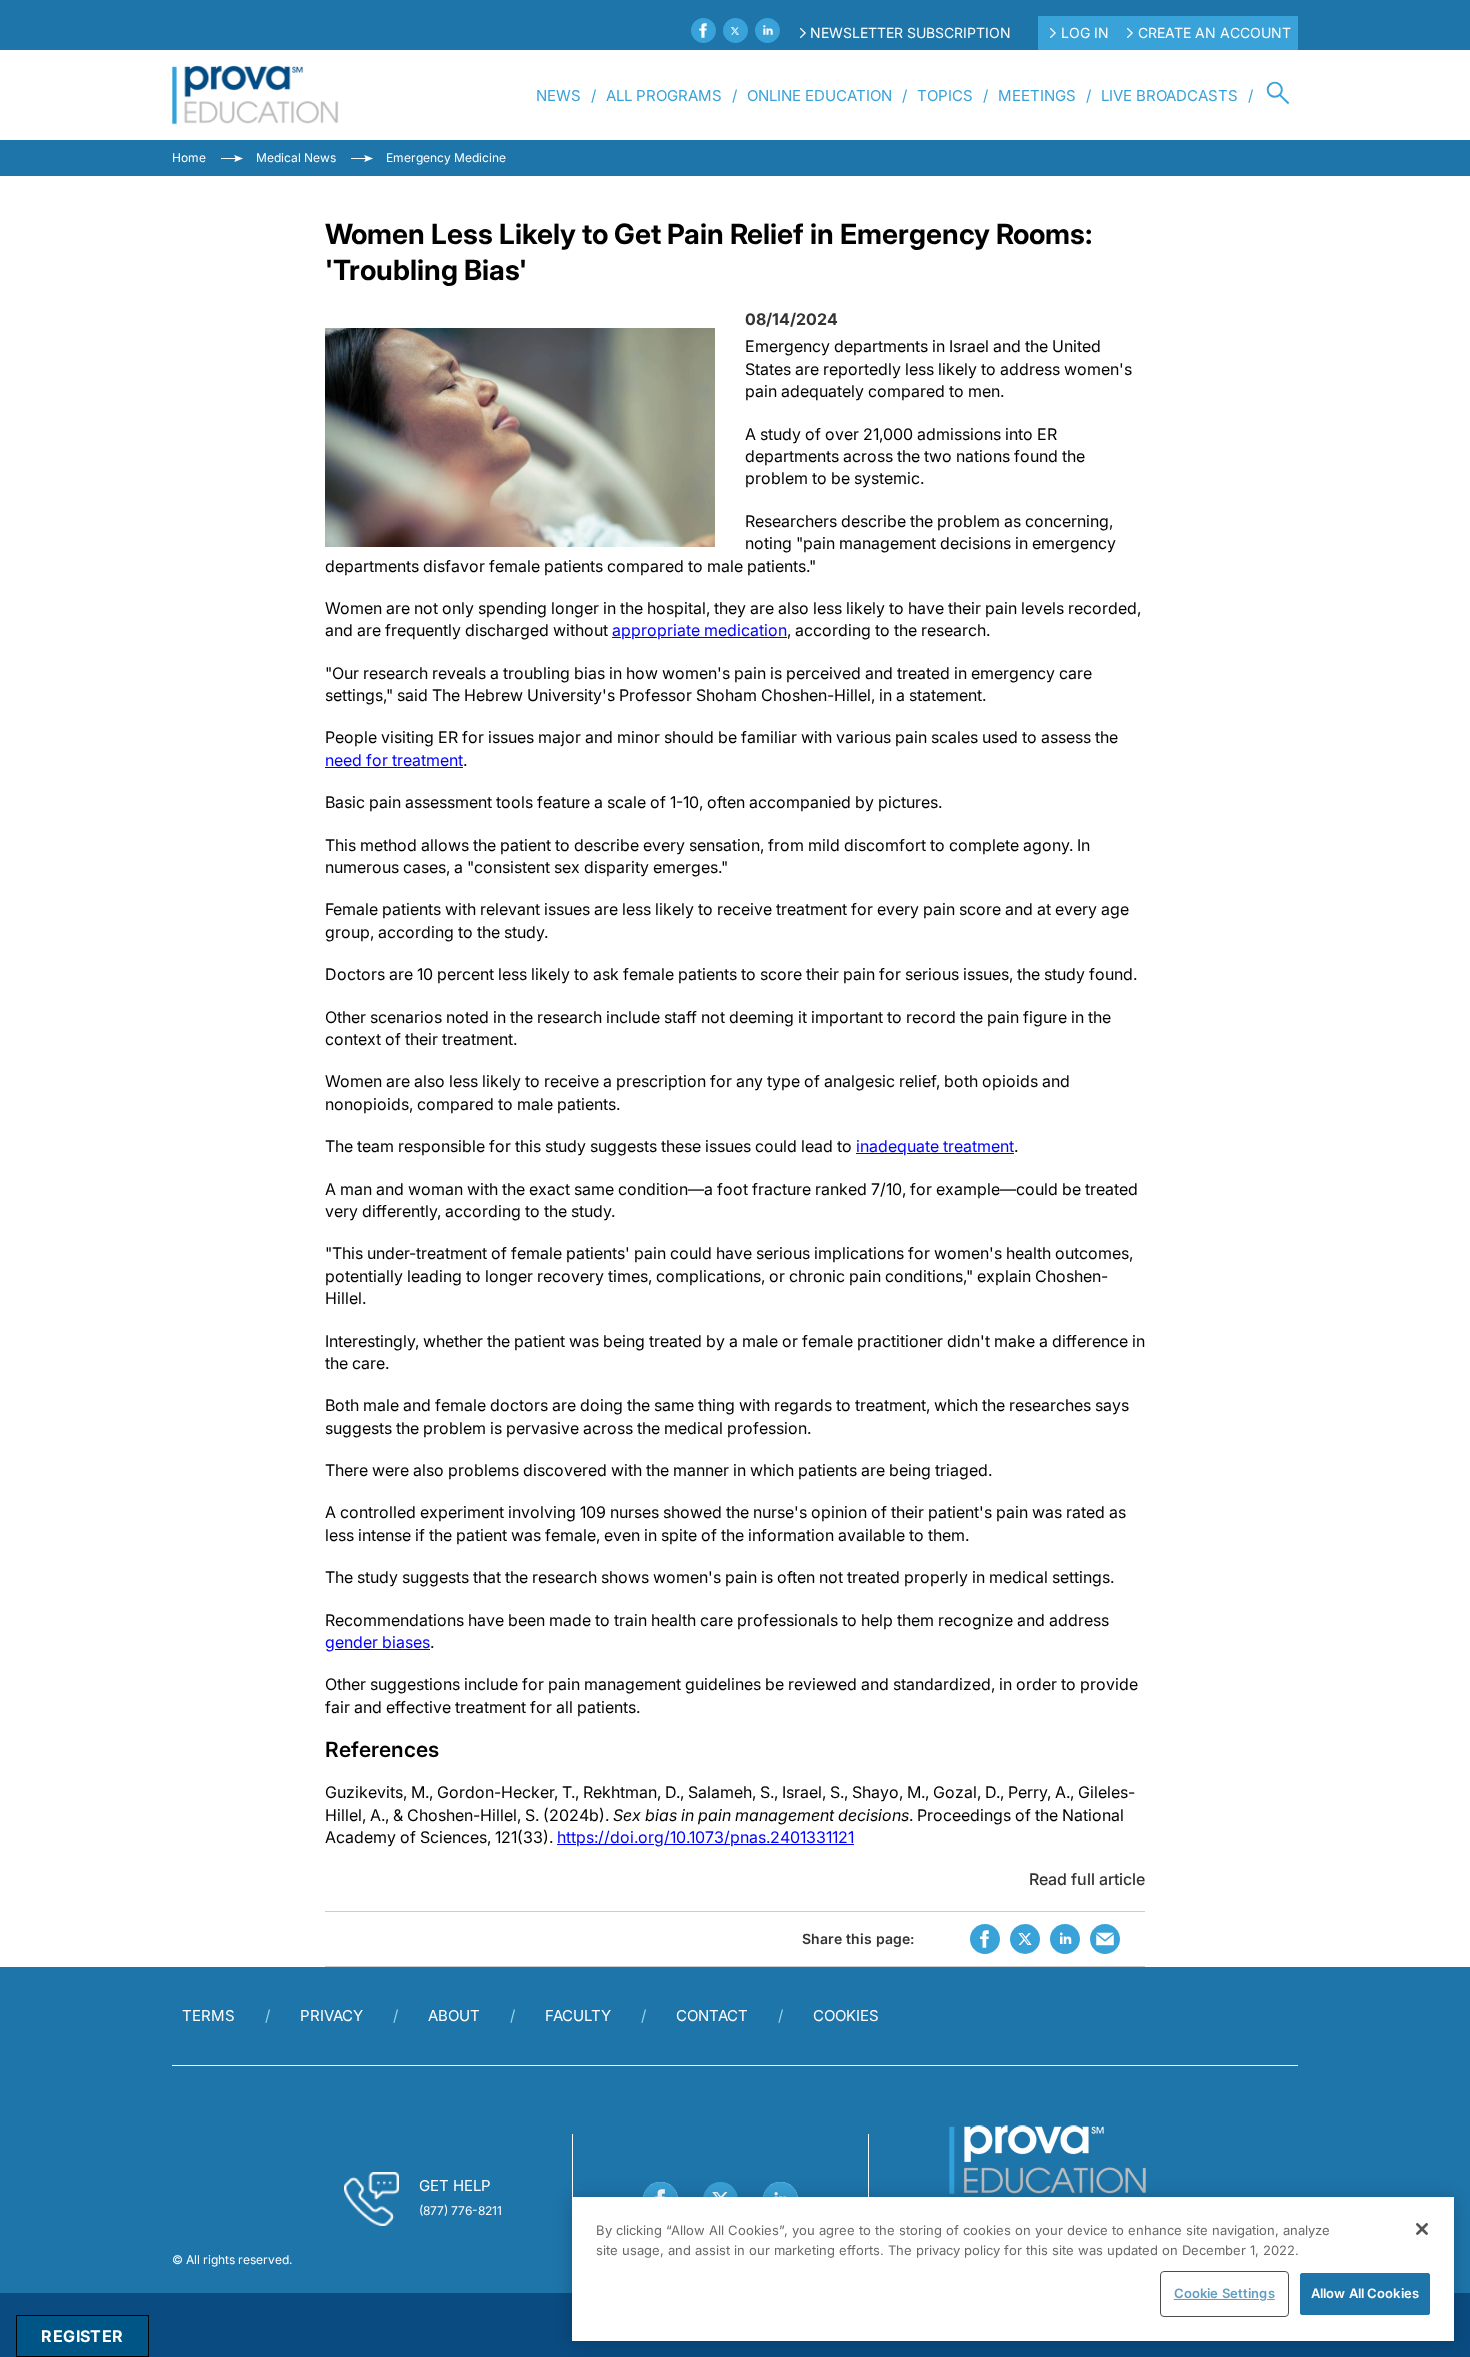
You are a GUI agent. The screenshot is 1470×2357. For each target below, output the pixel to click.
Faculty (578, 2015)
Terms (208, 2015)
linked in (1065, 1939)
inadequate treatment (935, 1146)
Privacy (331, 2015)
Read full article (1087, 1879)
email (1105, 1939)
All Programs (664, 95)
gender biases (377, 1642)
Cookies (846, 2015)
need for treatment (394, 760)
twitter (1025, 1939)
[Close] (1422, 2229)
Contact (712, 2015)
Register (82, 2336)
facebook (985, 1939)
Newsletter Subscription (910, 32)
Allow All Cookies (1365, 2293)
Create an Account (1214, 32)
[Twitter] (735, 30)
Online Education (819, 95)
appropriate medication (699, 630)
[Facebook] (703, 30)
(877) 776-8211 (460, 2210)
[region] (1013, 2269)
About (454, 2015)
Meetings (1037, 95)
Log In (1085, 32)
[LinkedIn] (767, 30)
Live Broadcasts (1169, 95)
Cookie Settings (1224, 2293)
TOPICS (945, 95)
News (558, 95)
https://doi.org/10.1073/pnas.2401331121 (705, 1837)
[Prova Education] (255, 95)
